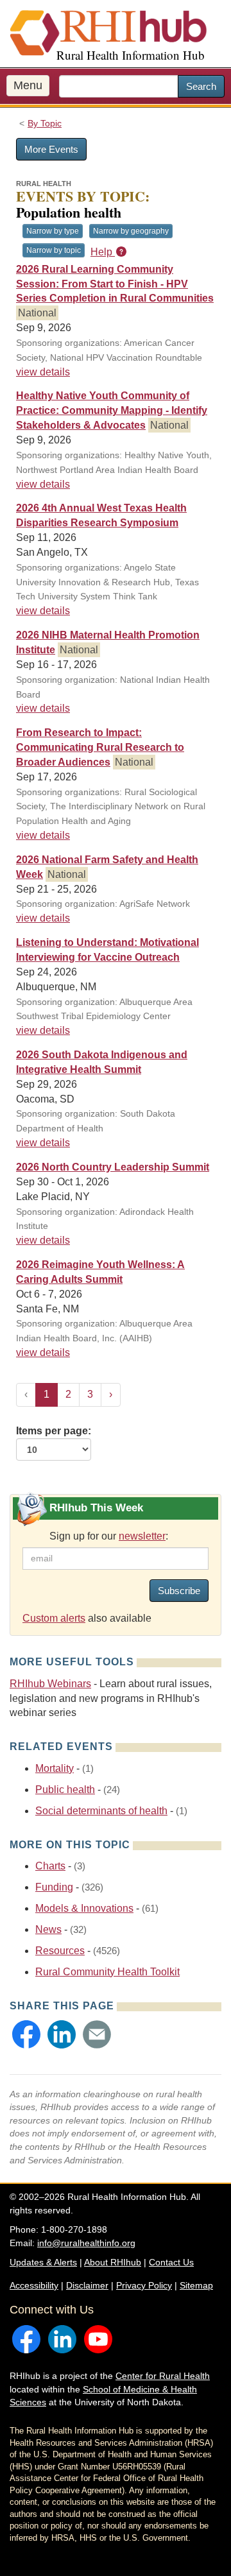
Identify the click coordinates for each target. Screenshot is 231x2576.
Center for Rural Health (163, 2376)
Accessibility (34, 2285)
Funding (54, 1887)
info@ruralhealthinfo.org (86, 2243)
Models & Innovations (84, 1908)
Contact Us (171, 2262)
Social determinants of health (101, 1811)
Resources (60, 1951)
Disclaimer (87, 2285)
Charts (50, 1866)
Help (103, 252)
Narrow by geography (131, 231)
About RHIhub (113, 2262)
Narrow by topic (54, 250)
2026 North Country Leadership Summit (113, 1167)
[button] (26, 2034)
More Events (51, 149)
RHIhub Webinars (50, 1684)
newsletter (142, 1536)
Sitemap (196, 2285)
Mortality (55, 1768)
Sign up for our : (109, 1536)
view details (43, 372)
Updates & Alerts (43, 2262)
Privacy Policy (144, 2285)
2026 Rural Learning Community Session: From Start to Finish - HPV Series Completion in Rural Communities (115, 284)
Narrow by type (53, 231)
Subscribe (179, 1591)
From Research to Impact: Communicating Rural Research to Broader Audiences (100, 747)
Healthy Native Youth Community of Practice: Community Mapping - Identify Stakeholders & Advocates (112, 410)
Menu (28, 85)
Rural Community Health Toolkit (107, 1972)
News (48, 1929)
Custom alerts (54, 1618)
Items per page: (54, 1431)
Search (201, 86)
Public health (65, 1790)
